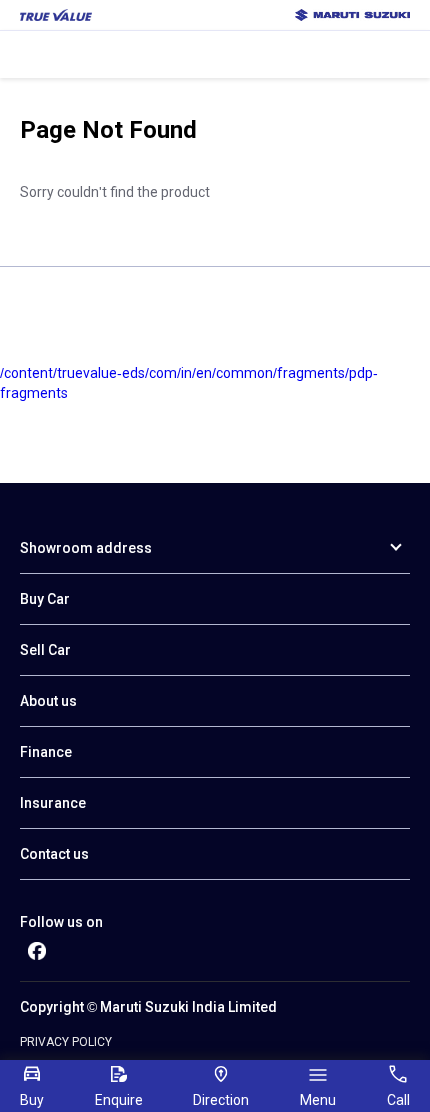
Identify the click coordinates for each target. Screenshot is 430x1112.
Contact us (54, 854)
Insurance (53, 803)
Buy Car (45, 599)
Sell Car (45, 650)
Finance (46, 752)
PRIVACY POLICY (66, 1042)
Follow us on (61, 922)
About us (48, 701)
